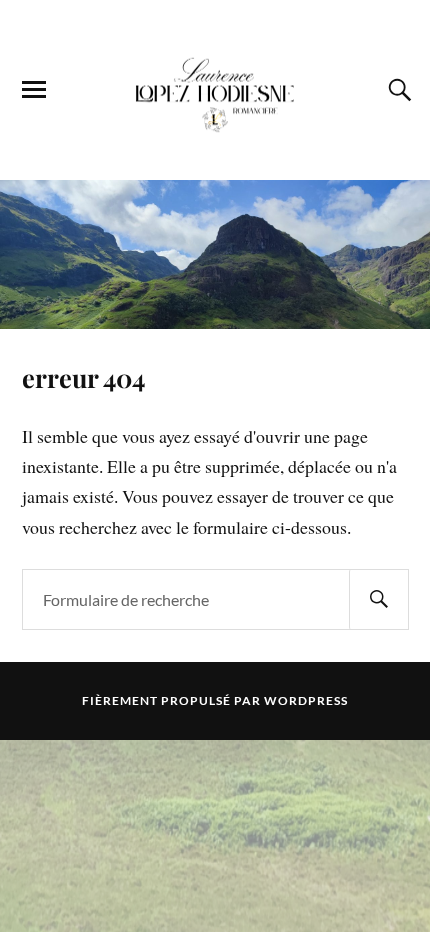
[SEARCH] (379, 599)
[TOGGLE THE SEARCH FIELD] (397, 90)
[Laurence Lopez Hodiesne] (215, 88)
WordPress (306, 700)
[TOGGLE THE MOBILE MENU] (34, 90)
